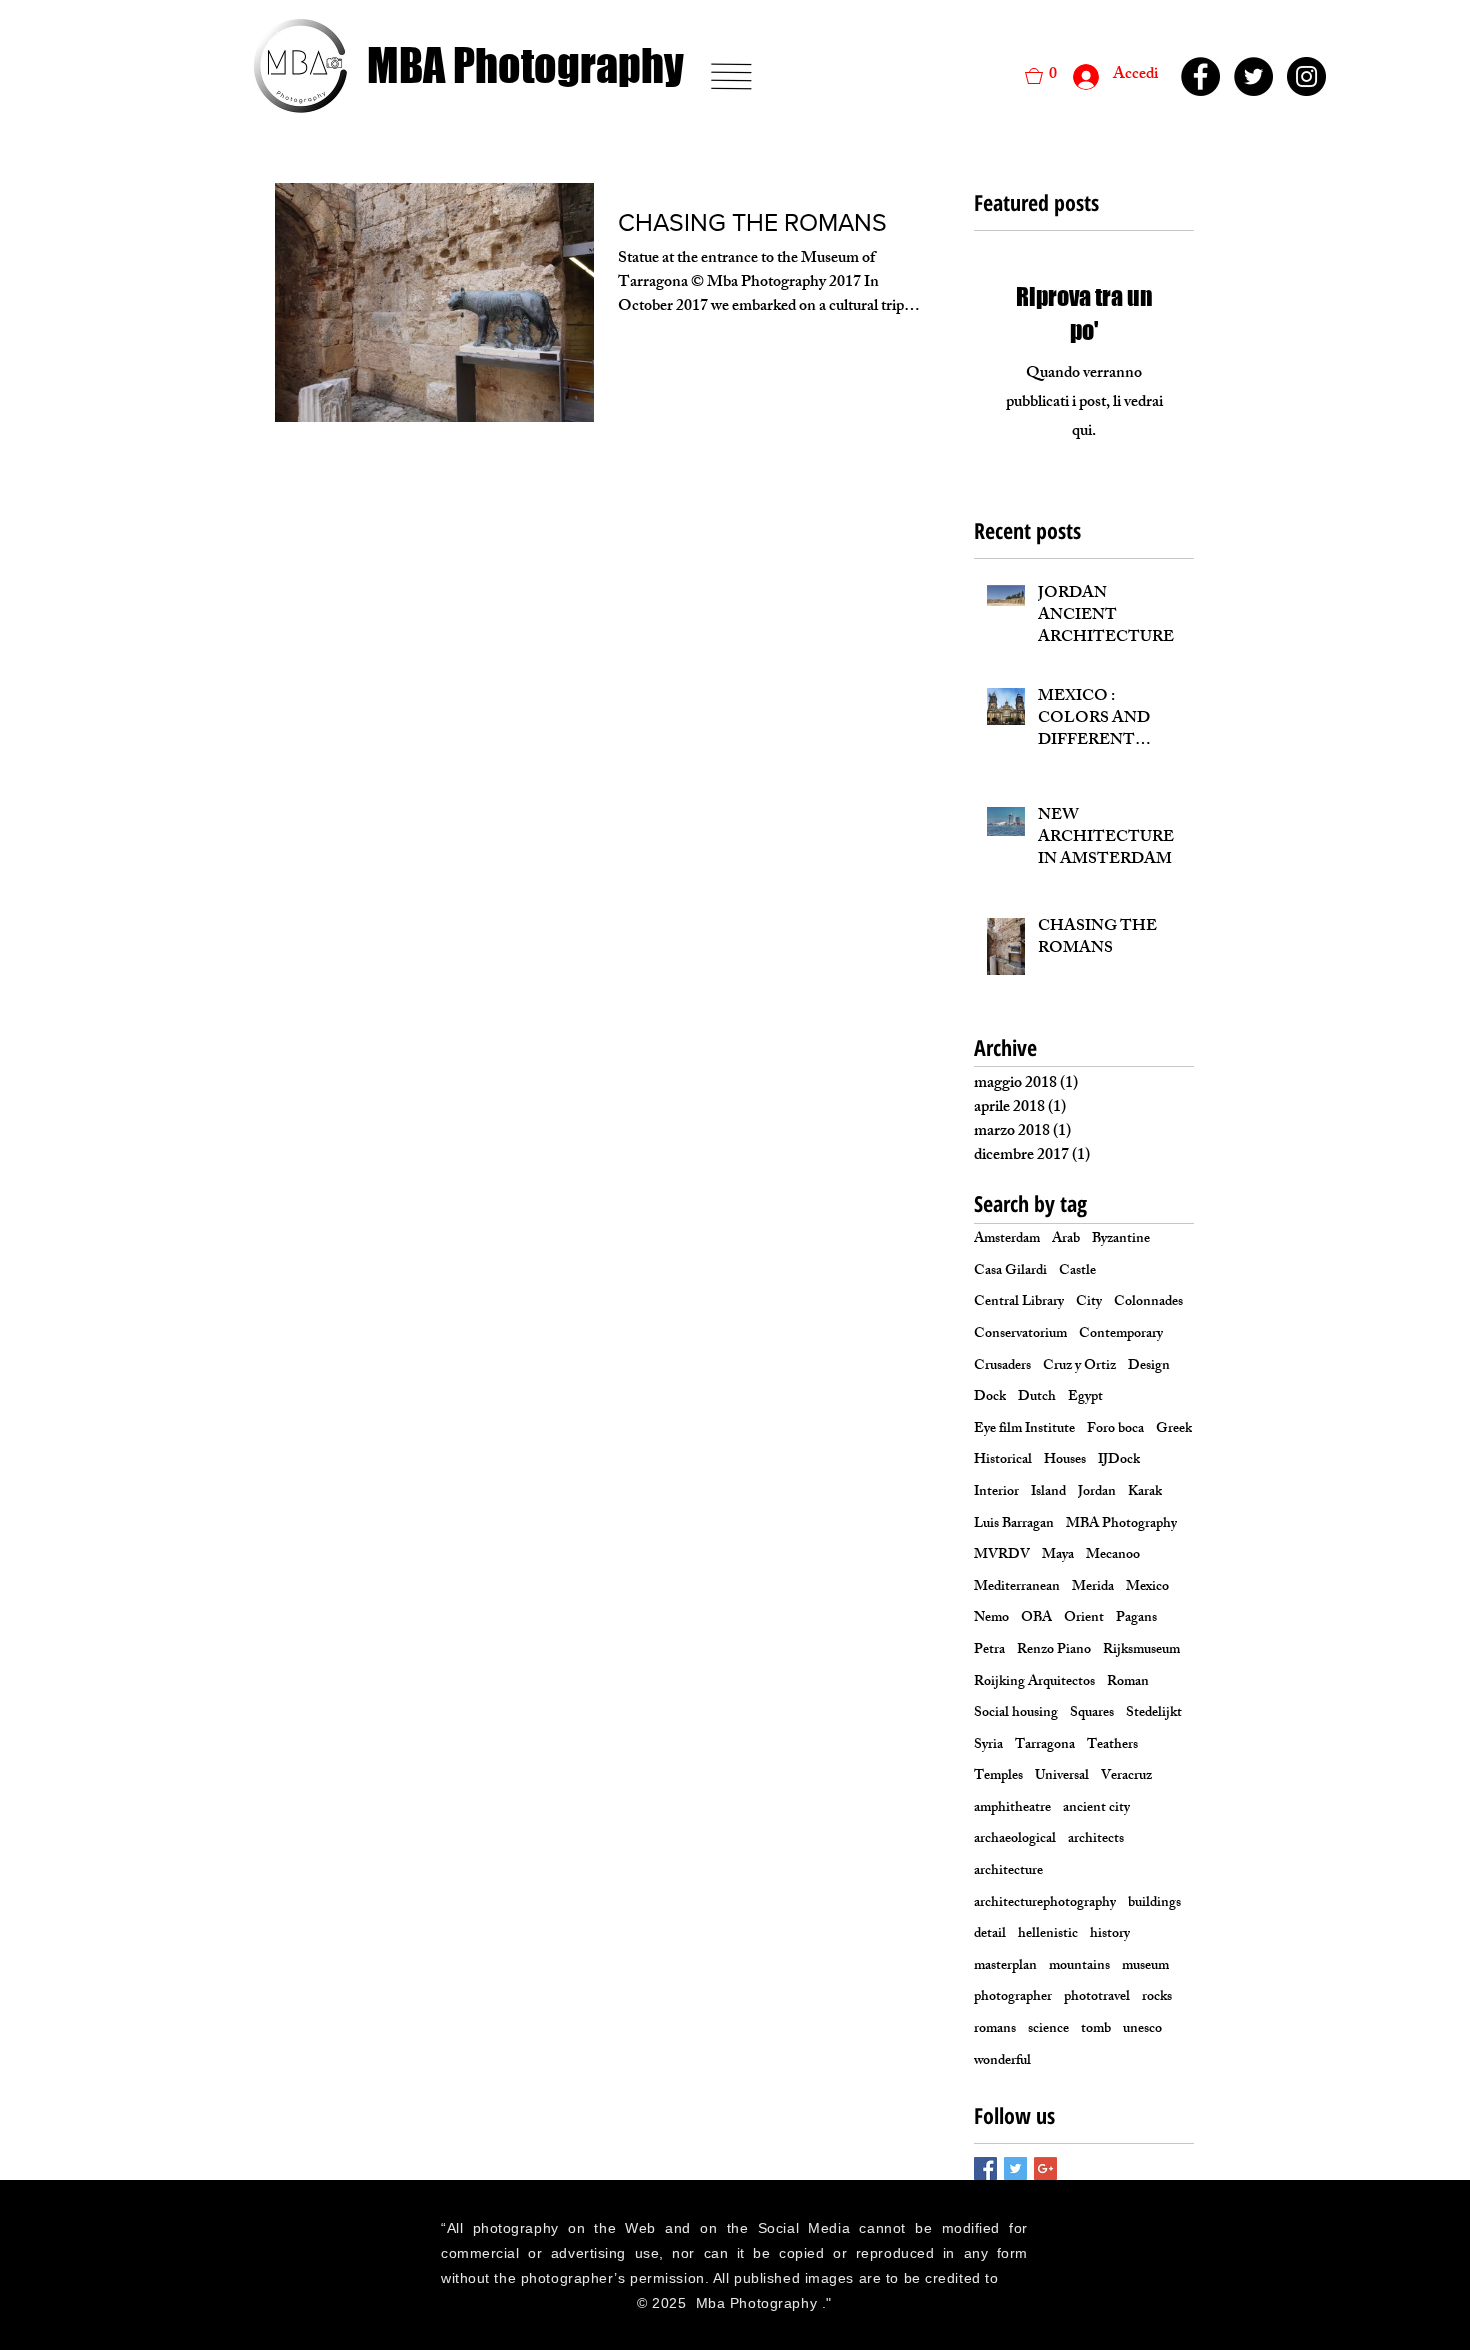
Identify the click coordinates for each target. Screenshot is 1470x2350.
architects (1096, 1840)
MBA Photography (1121, 1525)
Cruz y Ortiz (1079, 1367)
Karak (1145, 1493)
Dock (990, 1398)
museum (1145, 1967)
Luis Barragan (1014, 1525)
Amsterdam (1007, 1240)
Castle (1077, 1272)
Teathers (1112, 1746)
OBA (1036, 1619)
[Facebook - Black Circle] (1200, 76)
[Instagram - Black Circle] (1306, 76)
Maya (1058, 1556)
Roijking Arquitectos (1034, 1683)
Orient (1084, 1619)
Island (1048, 1493)
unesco (1142, 2030)
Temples (998, 1777)
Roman (1128, 1683)
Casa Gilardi (1010, 1272)
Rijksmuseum (1141, 1651)
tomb (1096, 2030)
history (1110, 1935)
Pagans (1136, 1619)
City (1089, 1303)
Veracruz (1126, 1777)
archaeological (1015, 1840)
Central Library (1019, 1303)
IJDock (1119, 1461)
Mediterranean (1017, 1588)
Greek (1174, 1430)
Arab (1066, 1240)
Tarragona (1045, 1746)
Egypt (1085, 1398)
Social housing (1016, 1714)
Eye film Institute (1024, 1430)
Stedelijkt (1154, 1714)
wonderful (1002, 2062)
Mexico (1147, 1588)
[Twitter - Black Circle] (1253, 76)
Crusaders (1002, 1367)
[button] (731, 76)
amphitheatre (1012, 1809)
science (1048, 2030)
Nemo (991, 1619)
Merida (1093, 1588)
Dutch (1037, 1398)
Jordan (1097, 1493)
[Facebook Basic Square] (985, 2168)
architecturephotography (1045, 1904)
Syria (988, 1746)
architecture (1008, 1872)
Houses (1065, 1461)
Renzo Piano (1054, 1651)
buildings (1154, 1904)
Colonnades (1148, 1303)
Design (1149, 1367)
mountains (1079, 1967)
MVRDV (1002, 1556)
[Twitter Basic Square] (1015, 2168)
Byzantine (1121, 1240)
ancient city (1096, 1809)
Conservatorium (1020, 1335)
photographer (1013, 1998)
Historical (1003, 1461)
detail (990, 1935)
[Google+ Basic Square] (1045, 2168)
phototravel (1097, 1998)
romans (995, 2030)
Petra (989, 1651)
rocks (1157, 1998)
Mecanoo (1113, 1556)
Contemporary (1121, 1335)
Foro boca (1115, 1430)
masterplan (1005, 1967)
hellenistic (1048, 1935)
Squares (1092, 1714)
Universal (1062, 1777)
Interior (996, 1493)
